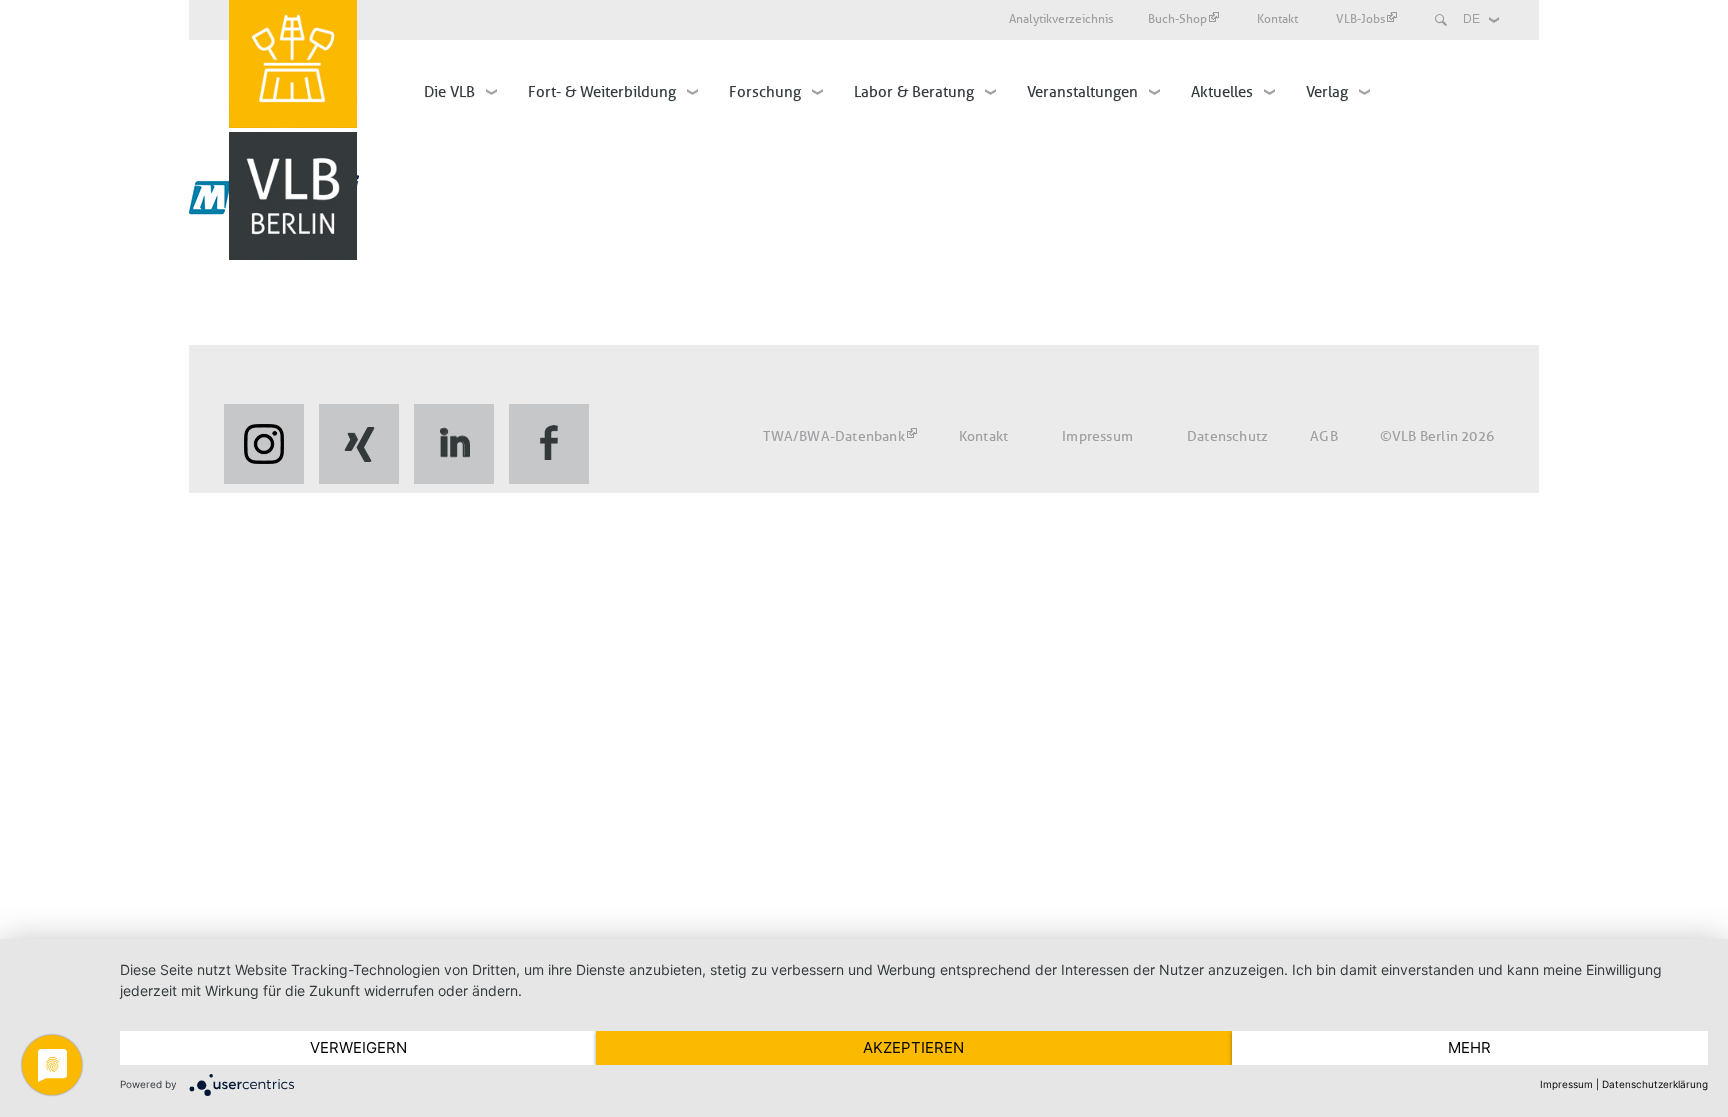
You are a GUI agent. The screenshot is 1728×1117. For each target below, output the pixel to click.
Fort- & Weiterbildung (602, 92)
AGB (1324, 436)
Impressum (1097, 436)
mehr (1469, 1047)
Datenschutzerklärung (1655, 1084)
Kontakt (1279, 19)
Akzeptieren (913, 1047)
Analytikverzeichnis (1061, 19)
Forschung (765, 92)
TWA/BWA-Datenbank (833, 436)
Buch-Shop (1177, 19)
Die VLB (449, 92)
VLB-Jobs (1360, 19)
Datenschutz (1227, 436)
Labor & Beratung (914, 92)
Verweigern (358, 1047)
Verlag (1327, 92)
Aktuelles (1222, 92)
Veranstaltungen (1082, 92)
